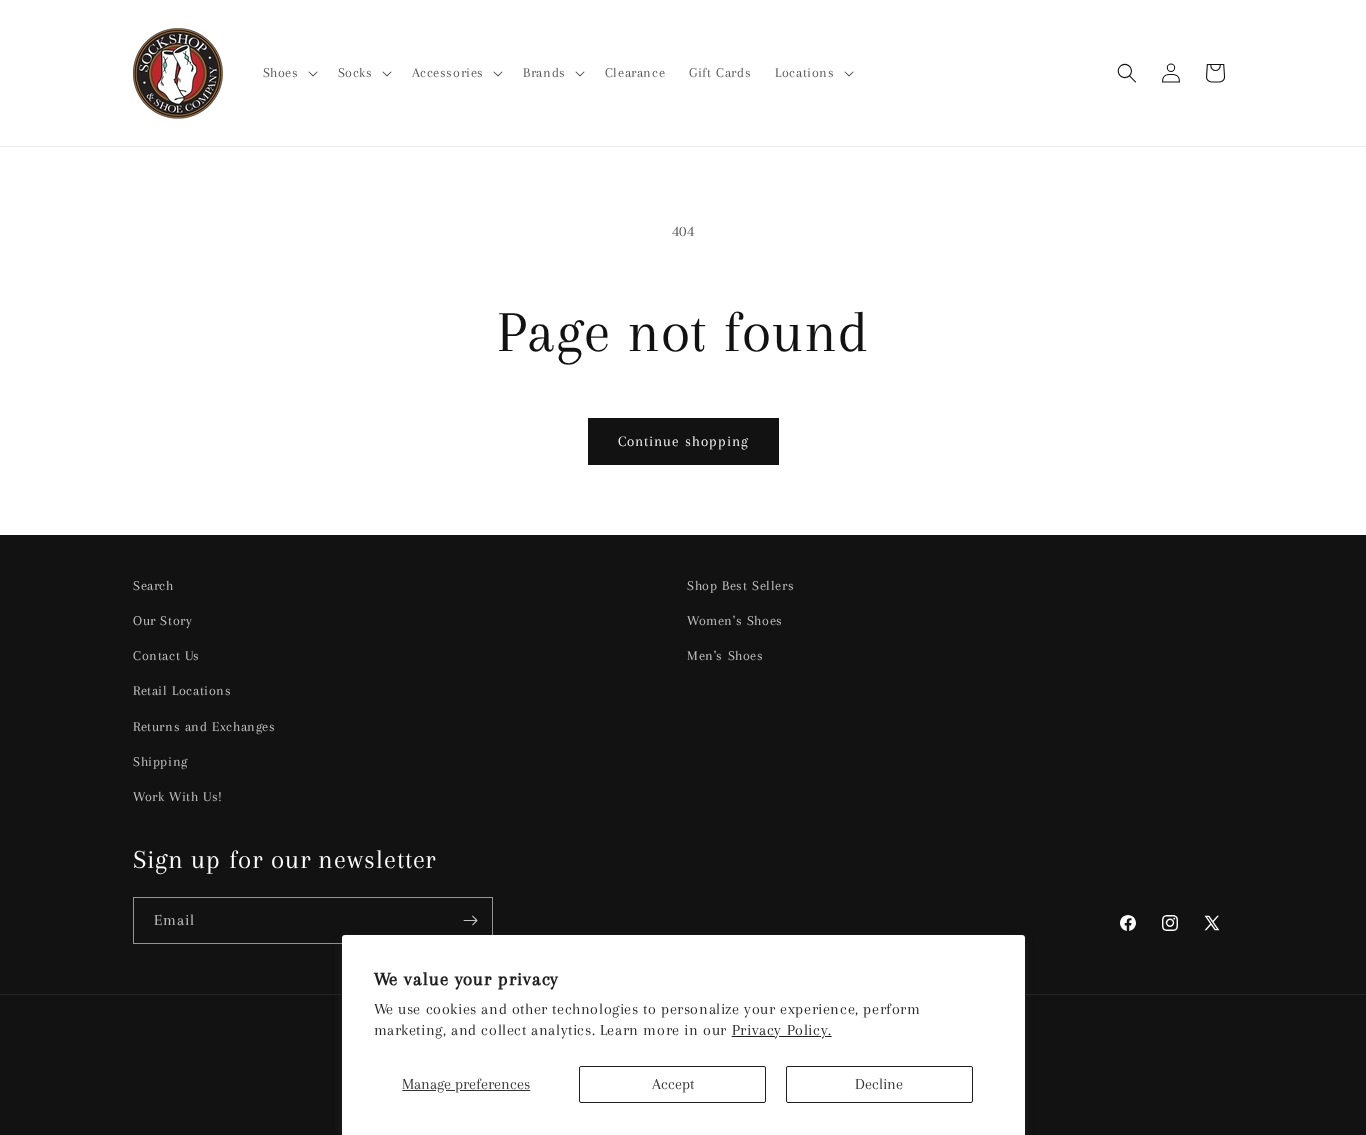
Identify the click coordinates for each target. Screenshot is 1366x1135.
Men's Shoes (725, 655)
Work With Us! (178, 796)
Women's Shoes (735, 620)
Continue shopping (683, 441)
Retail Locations (182, 690)
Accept (673, 1084)
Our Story (162, 620)
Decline (879, 1084)
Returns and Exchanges (204, 726)
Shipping (160, 761)
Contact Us (166, 655)
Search (153, 585)
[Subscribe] (470, 920)
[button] (288, 73)
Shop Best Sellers (740, 585)
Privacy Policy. (782, 1030)
